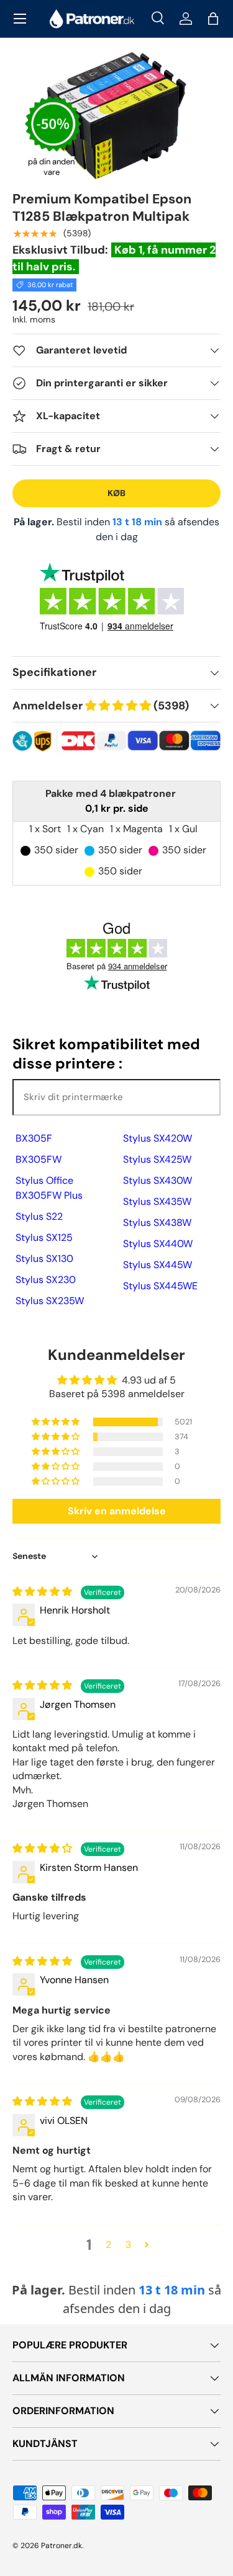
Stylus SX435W (157, 1201)
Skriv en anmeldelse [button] (117, 1511)
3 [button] (128, 2245)
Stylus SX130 (44, 1259)
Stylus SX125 (44, 1237)
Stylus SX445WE (160, 1286)
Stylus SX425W (157, 1159)
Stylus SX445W (158, 1265)
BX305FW (39, 1159)
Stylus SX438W (157, 1223)
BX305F (34, 1138)
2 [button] (108, 2245)
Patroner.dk (62, 2546)
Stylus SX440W (158, 1244)
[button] (213, 19)
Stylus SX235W (50, 1301)
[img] (43, 1592)
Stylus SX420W (158, 1138)
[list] (116, 116)
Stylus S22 (39, 1216)
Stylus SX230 (46, 1280)
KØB (116, 493)
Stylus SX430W (158, 1180)
